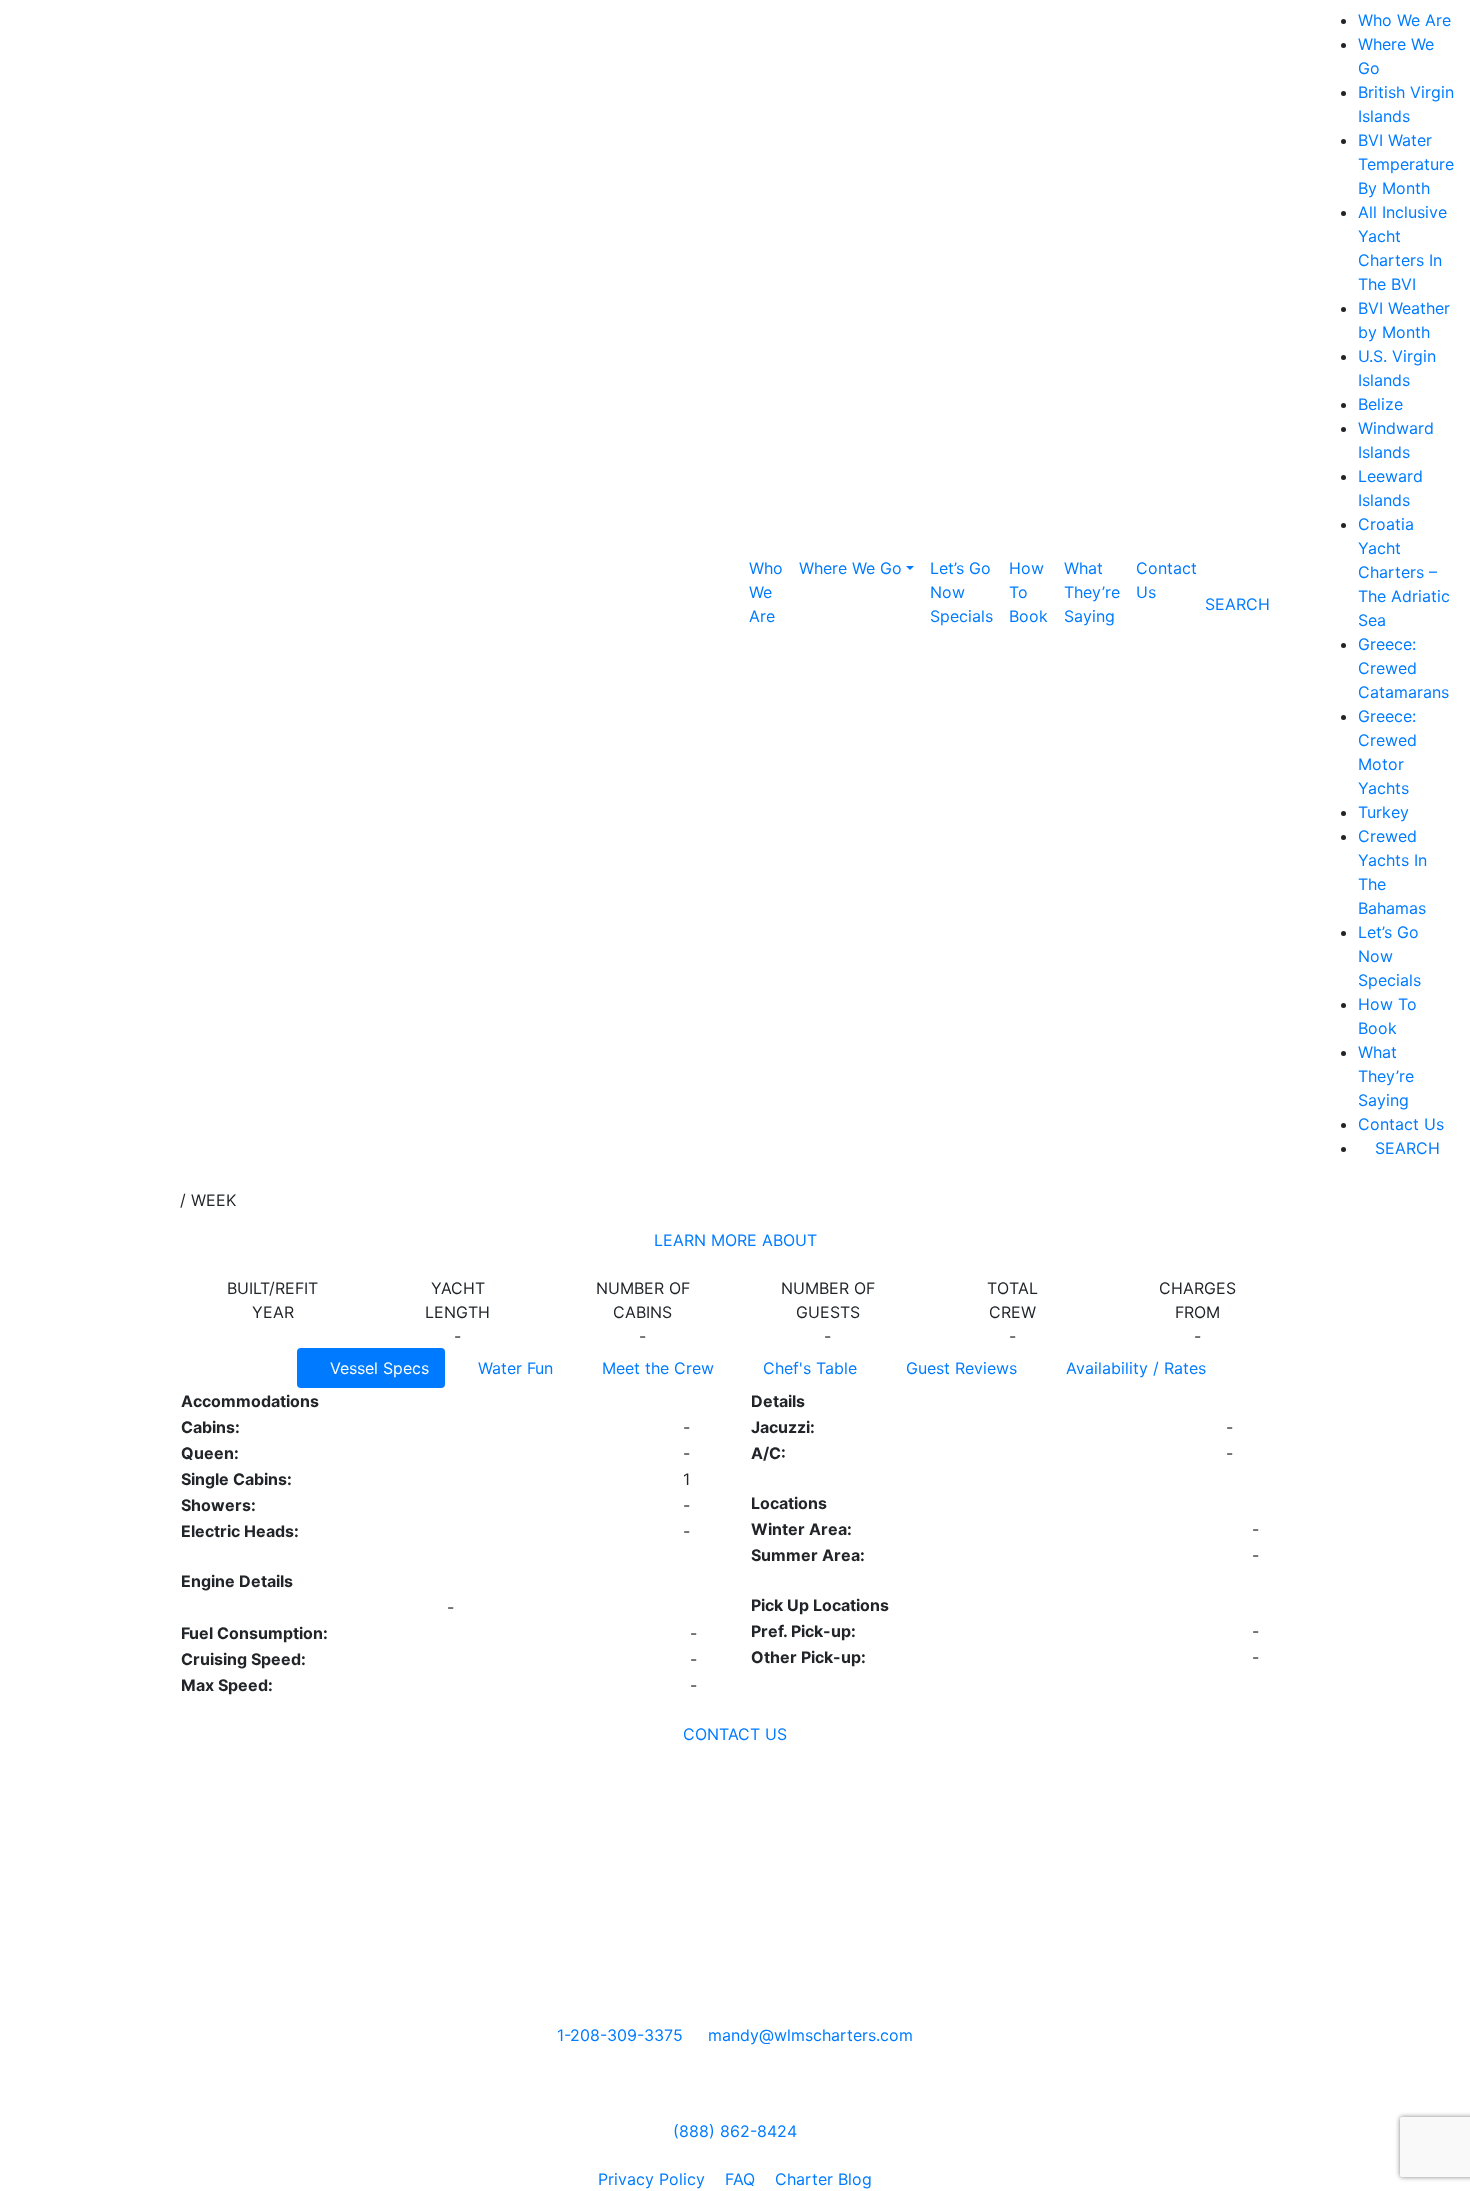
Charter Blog (823, 2179)
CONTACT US (735, 1734)
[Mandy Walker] (684, 2155)
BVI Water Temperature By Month (1406, 164)
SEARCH (1405, 1148)
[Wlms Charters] (735, 2155)
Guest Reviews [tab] (959, 1368)
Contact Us (1166, 580)
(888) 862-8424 (735, 2131)
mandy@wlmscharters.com (810, 2035)
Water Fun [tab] (513, 1368)
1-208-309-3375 (620, 2035)
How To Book (1028, 592)
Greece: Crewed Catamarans (1403, 668)
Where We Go (850, 568)
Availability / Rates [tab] (1133, 1368)
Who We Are (766, 592)
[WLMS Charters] (701, 2155)
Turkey (1383, 812)
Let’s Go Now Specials (961, 592)
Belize (1380, 404)
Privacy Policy (651, 2179)
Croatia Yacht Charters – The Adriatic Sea (1404, 572)
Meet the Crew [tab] (655, 1368)
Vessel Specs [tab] (377, 1368)
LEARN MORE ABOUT (735, 1240)
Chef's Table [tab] (807, 1368)
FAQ (740, 2179)
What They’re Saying (1092, 592)
